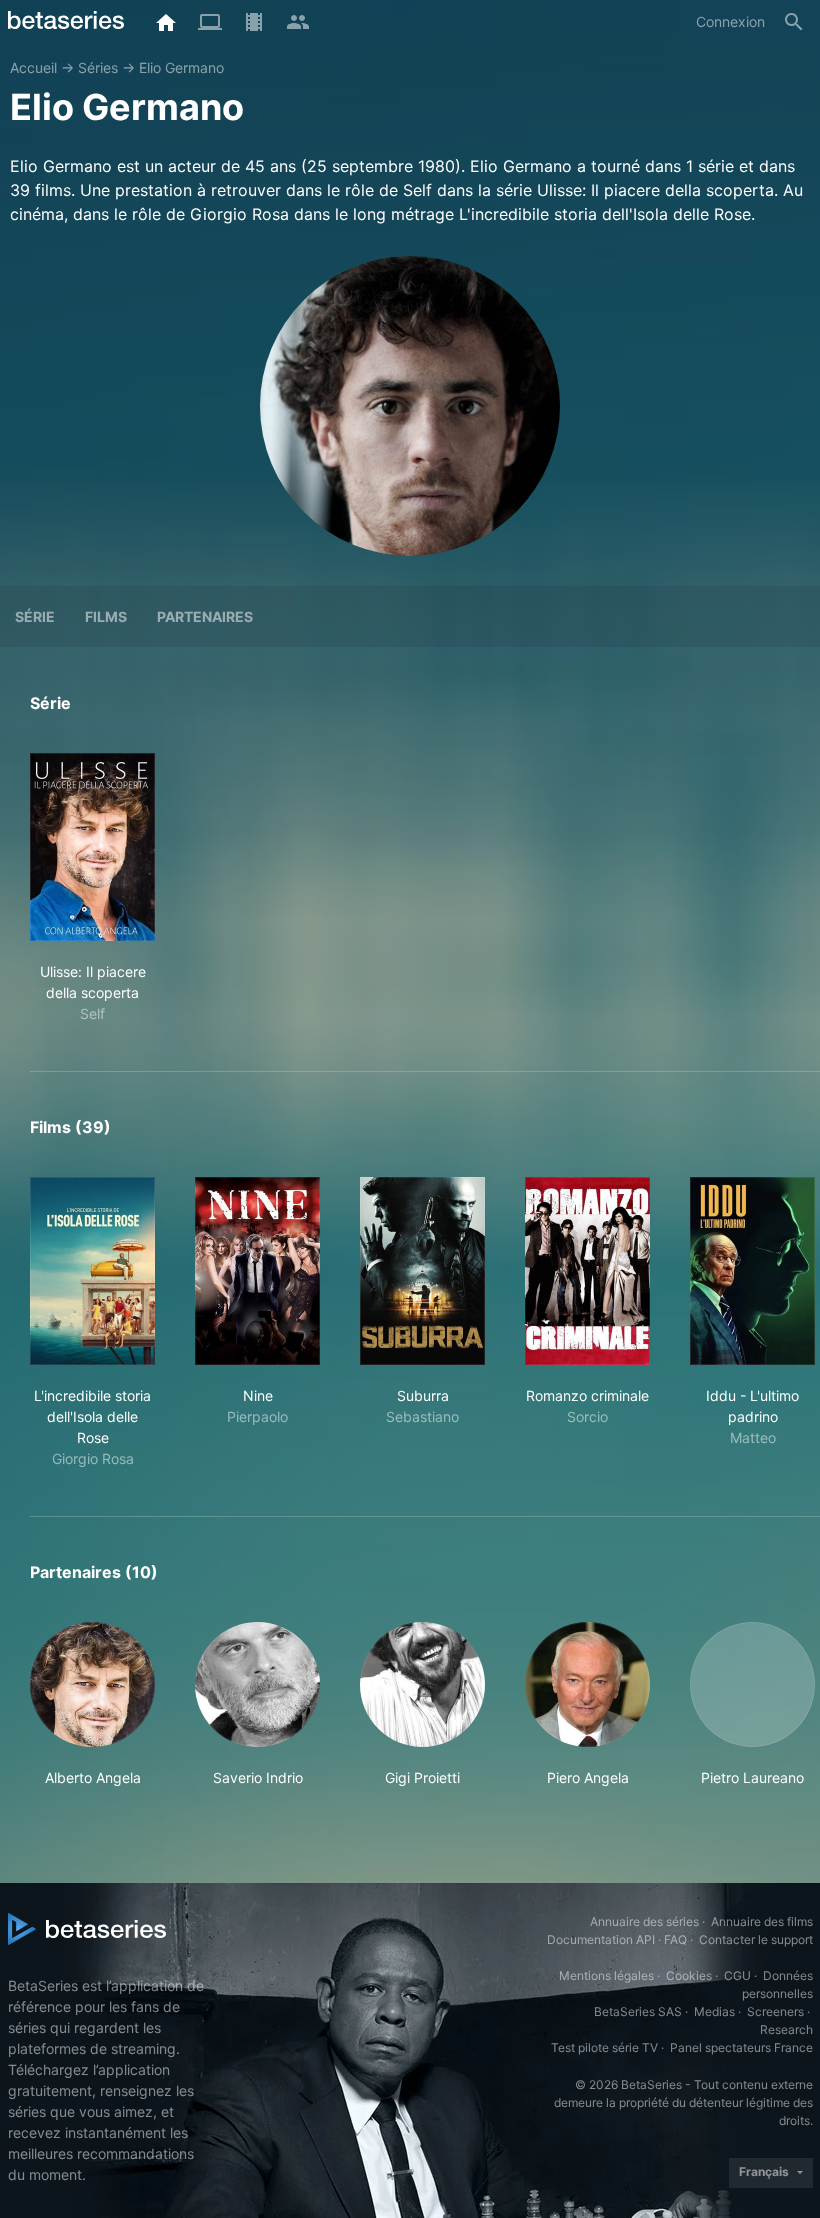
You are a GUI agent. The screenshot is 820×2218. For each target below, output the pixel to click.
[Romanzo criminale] (587, 1271)
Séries (98, 67)
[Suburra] (422, 1271)
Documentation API (601, 1939)
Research (786, 2029)
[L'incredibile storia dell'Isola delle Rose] (92, 1271)
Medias (714, 2011)
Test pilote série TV (604, 2047)
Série (35, 616)
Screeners (775, 2011)
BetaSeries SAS (638, 2011)
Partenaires (205, 616)
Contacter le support (756, 1939)
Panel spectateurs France (741, 2047)
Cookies (689, 1975)
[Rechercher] (794, 22)
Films (106, 616)
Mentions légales (606, 1975)
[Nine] (257, 1271)
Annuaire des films (762, 1921)
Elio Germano (181, 67)
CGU (737, 1975)
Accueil (33, 67)
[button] (92, 1705)
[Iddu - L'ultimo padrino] (752, 1271)
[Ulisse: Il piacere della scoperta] (92, 847)
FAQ (675, 1939)
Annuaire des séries (644, 1921)
